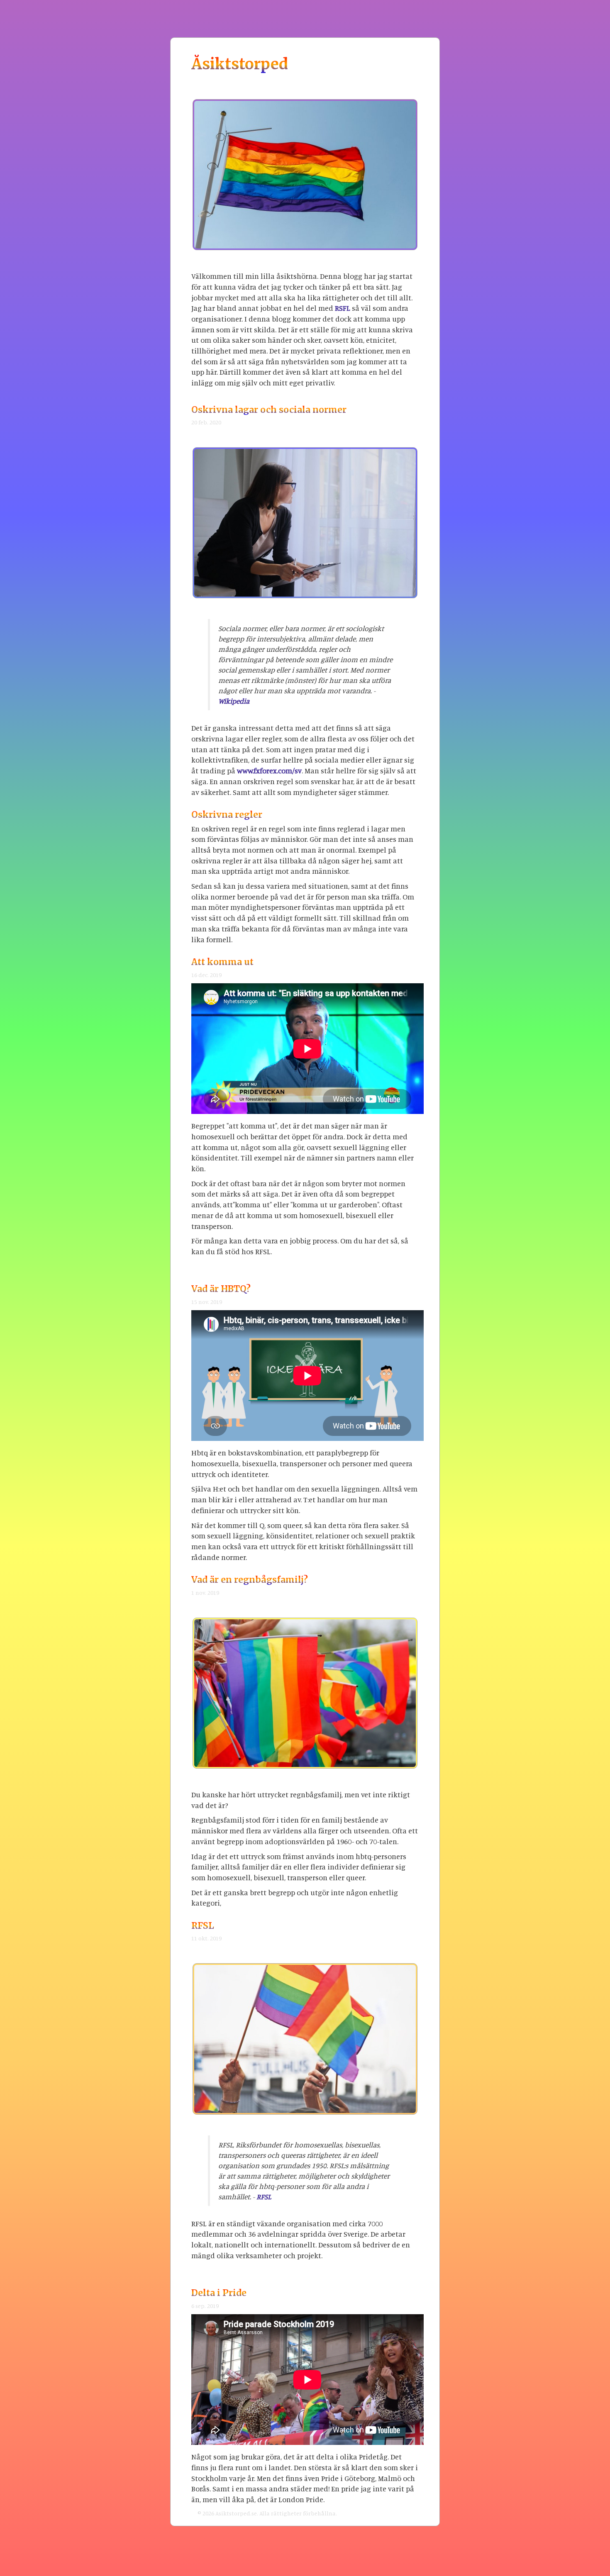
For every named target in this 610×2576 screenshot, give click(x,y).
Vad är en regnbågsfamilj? (250, 1580)
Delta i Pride (219, 2293)
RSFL (343, 308)
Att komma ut (222, 962)
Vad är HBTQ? (221, 1289)
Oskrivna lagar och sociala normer (269, 410)
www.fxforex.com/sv (269, 770)
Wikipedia (234, 701)
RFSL (203, 1926)
